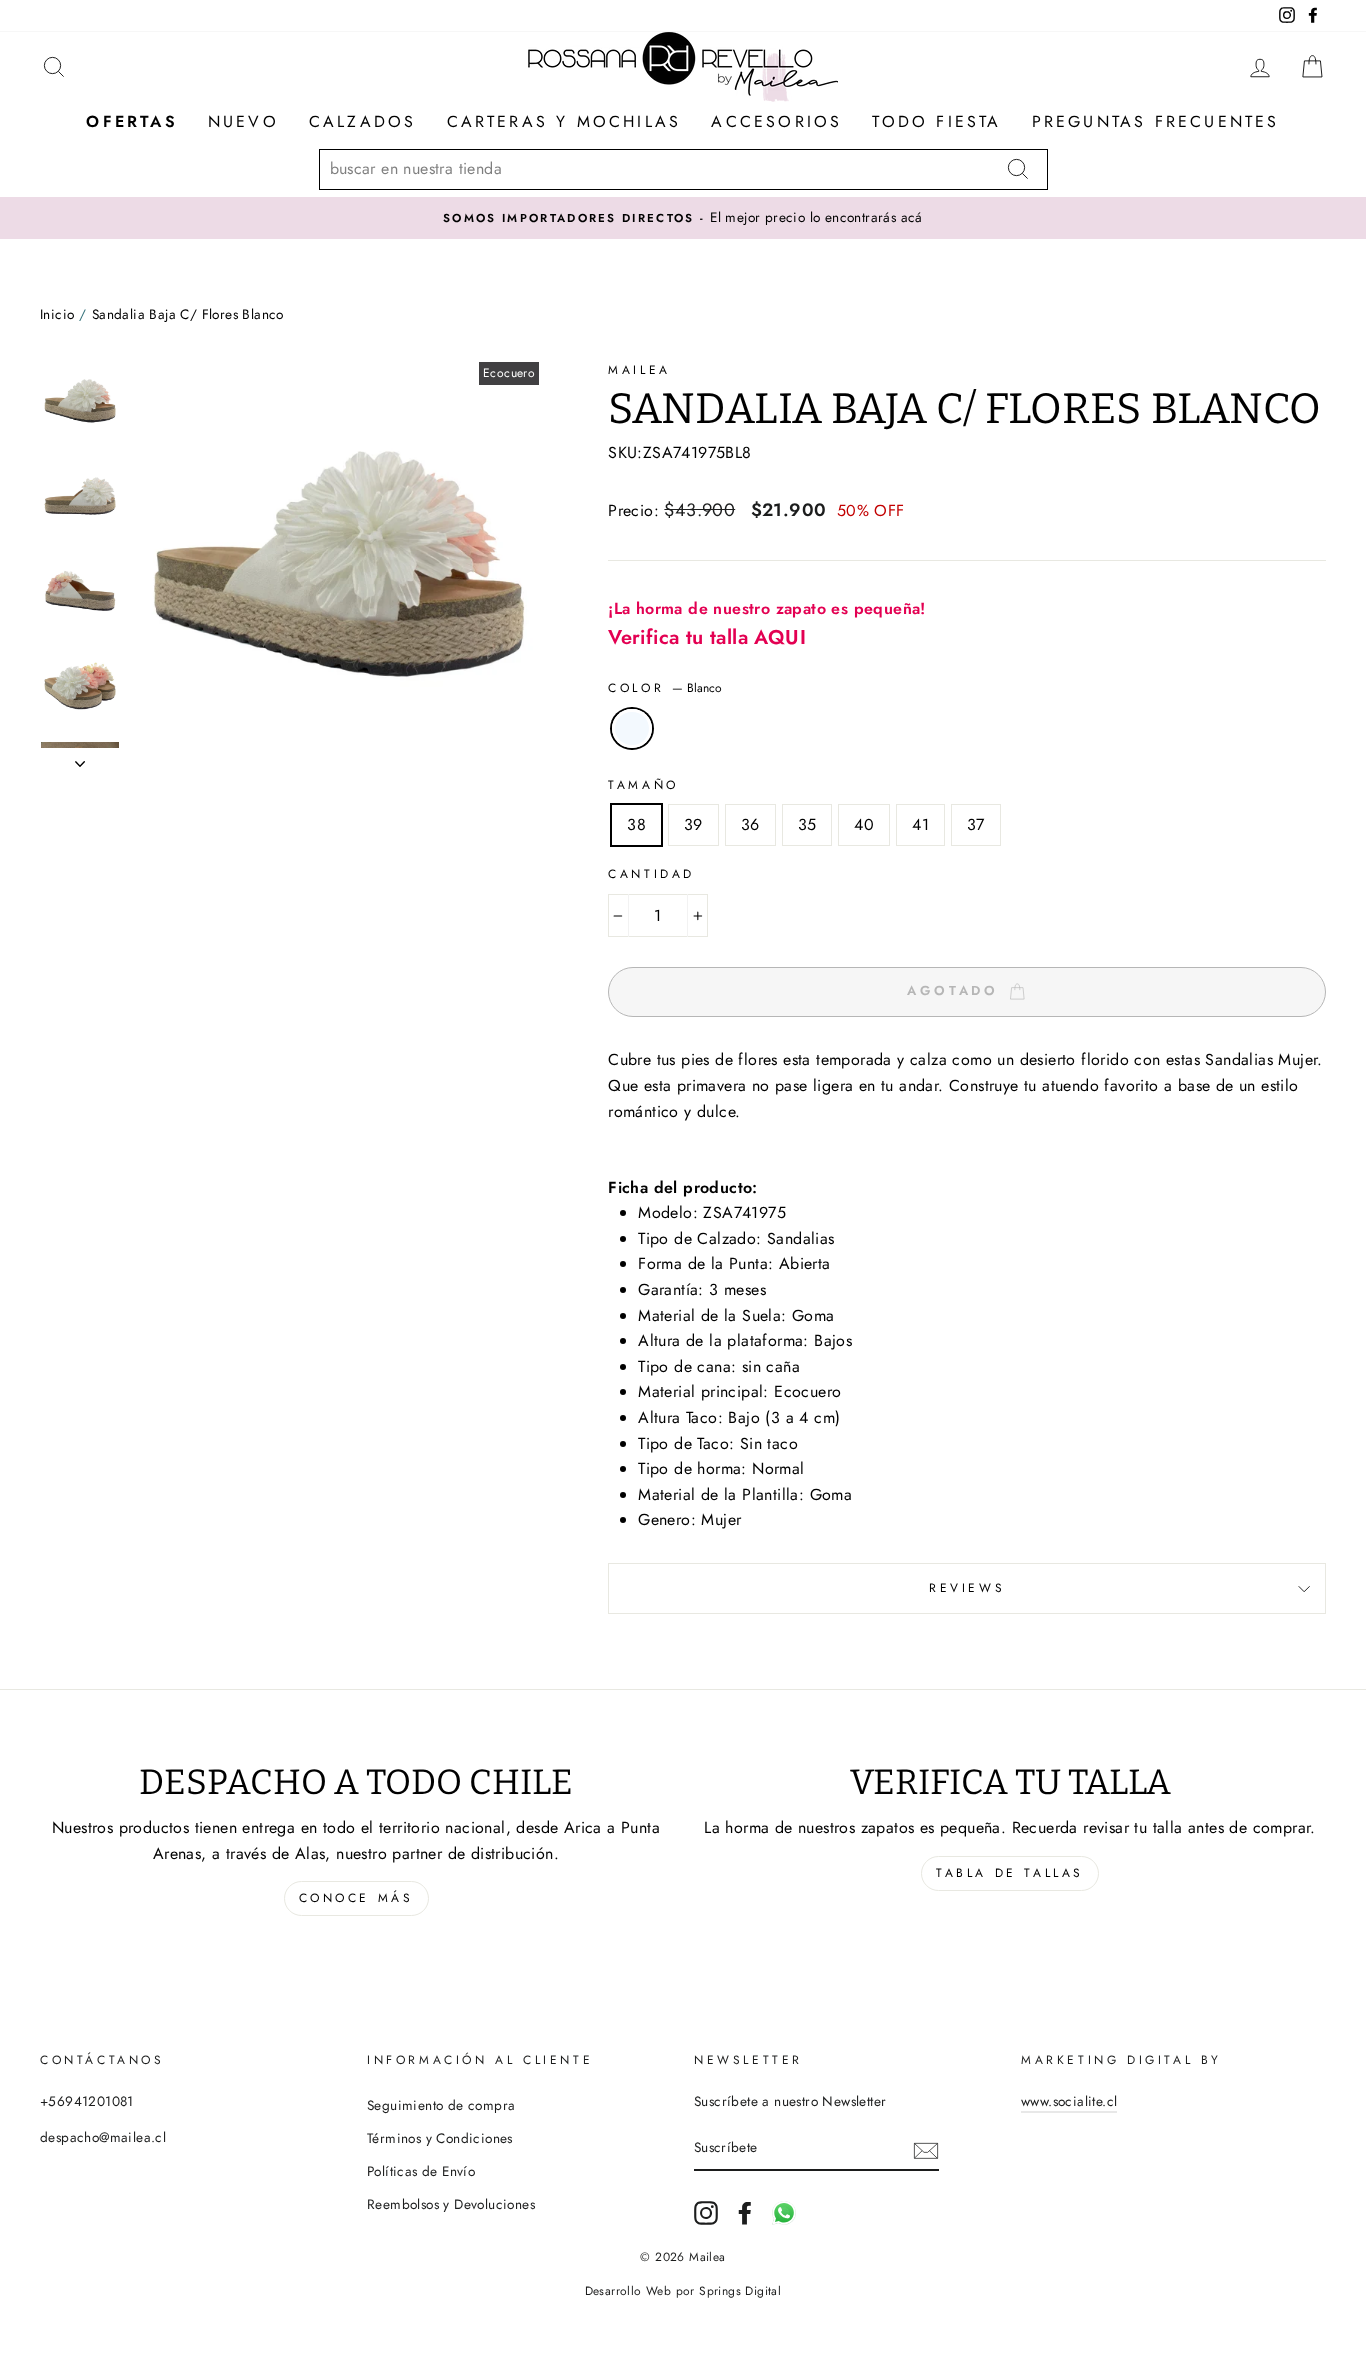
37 (976, 824)
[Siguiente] (80, 758)
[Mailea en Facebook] (745, 2213)
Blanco (632, 729)
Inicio (57, 314)
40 (864, 824)
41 (920, 824)
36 (750, 824)
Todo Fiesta (936, 121)
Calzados (363, 121)
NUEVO (243, 121)
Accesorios (776, 121)
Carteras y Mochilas (564, 121)
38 (636, 824)
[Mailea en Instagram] (706, 2213)
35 (807, 824)
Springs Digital (740, 2291)
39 (693, 824)
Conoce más (356, 1898)
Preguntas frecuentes (1156, 121)
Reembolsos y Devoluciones (451, 2204)
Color (665, 688)
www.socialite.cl (1069, 2101)
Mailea (639, 370)
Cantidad (651, 874)
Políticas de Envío (421, 2171)
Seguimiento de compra (441, 2105)
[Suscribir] (926, 2149)
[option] (683, 218)
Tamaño (643, 785)
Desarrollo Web (628, 2291)
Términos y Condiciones (440, 2138)
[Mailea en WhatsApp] (784, 2213)
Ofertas (131, 121)
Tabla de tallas (1010, 1873)
